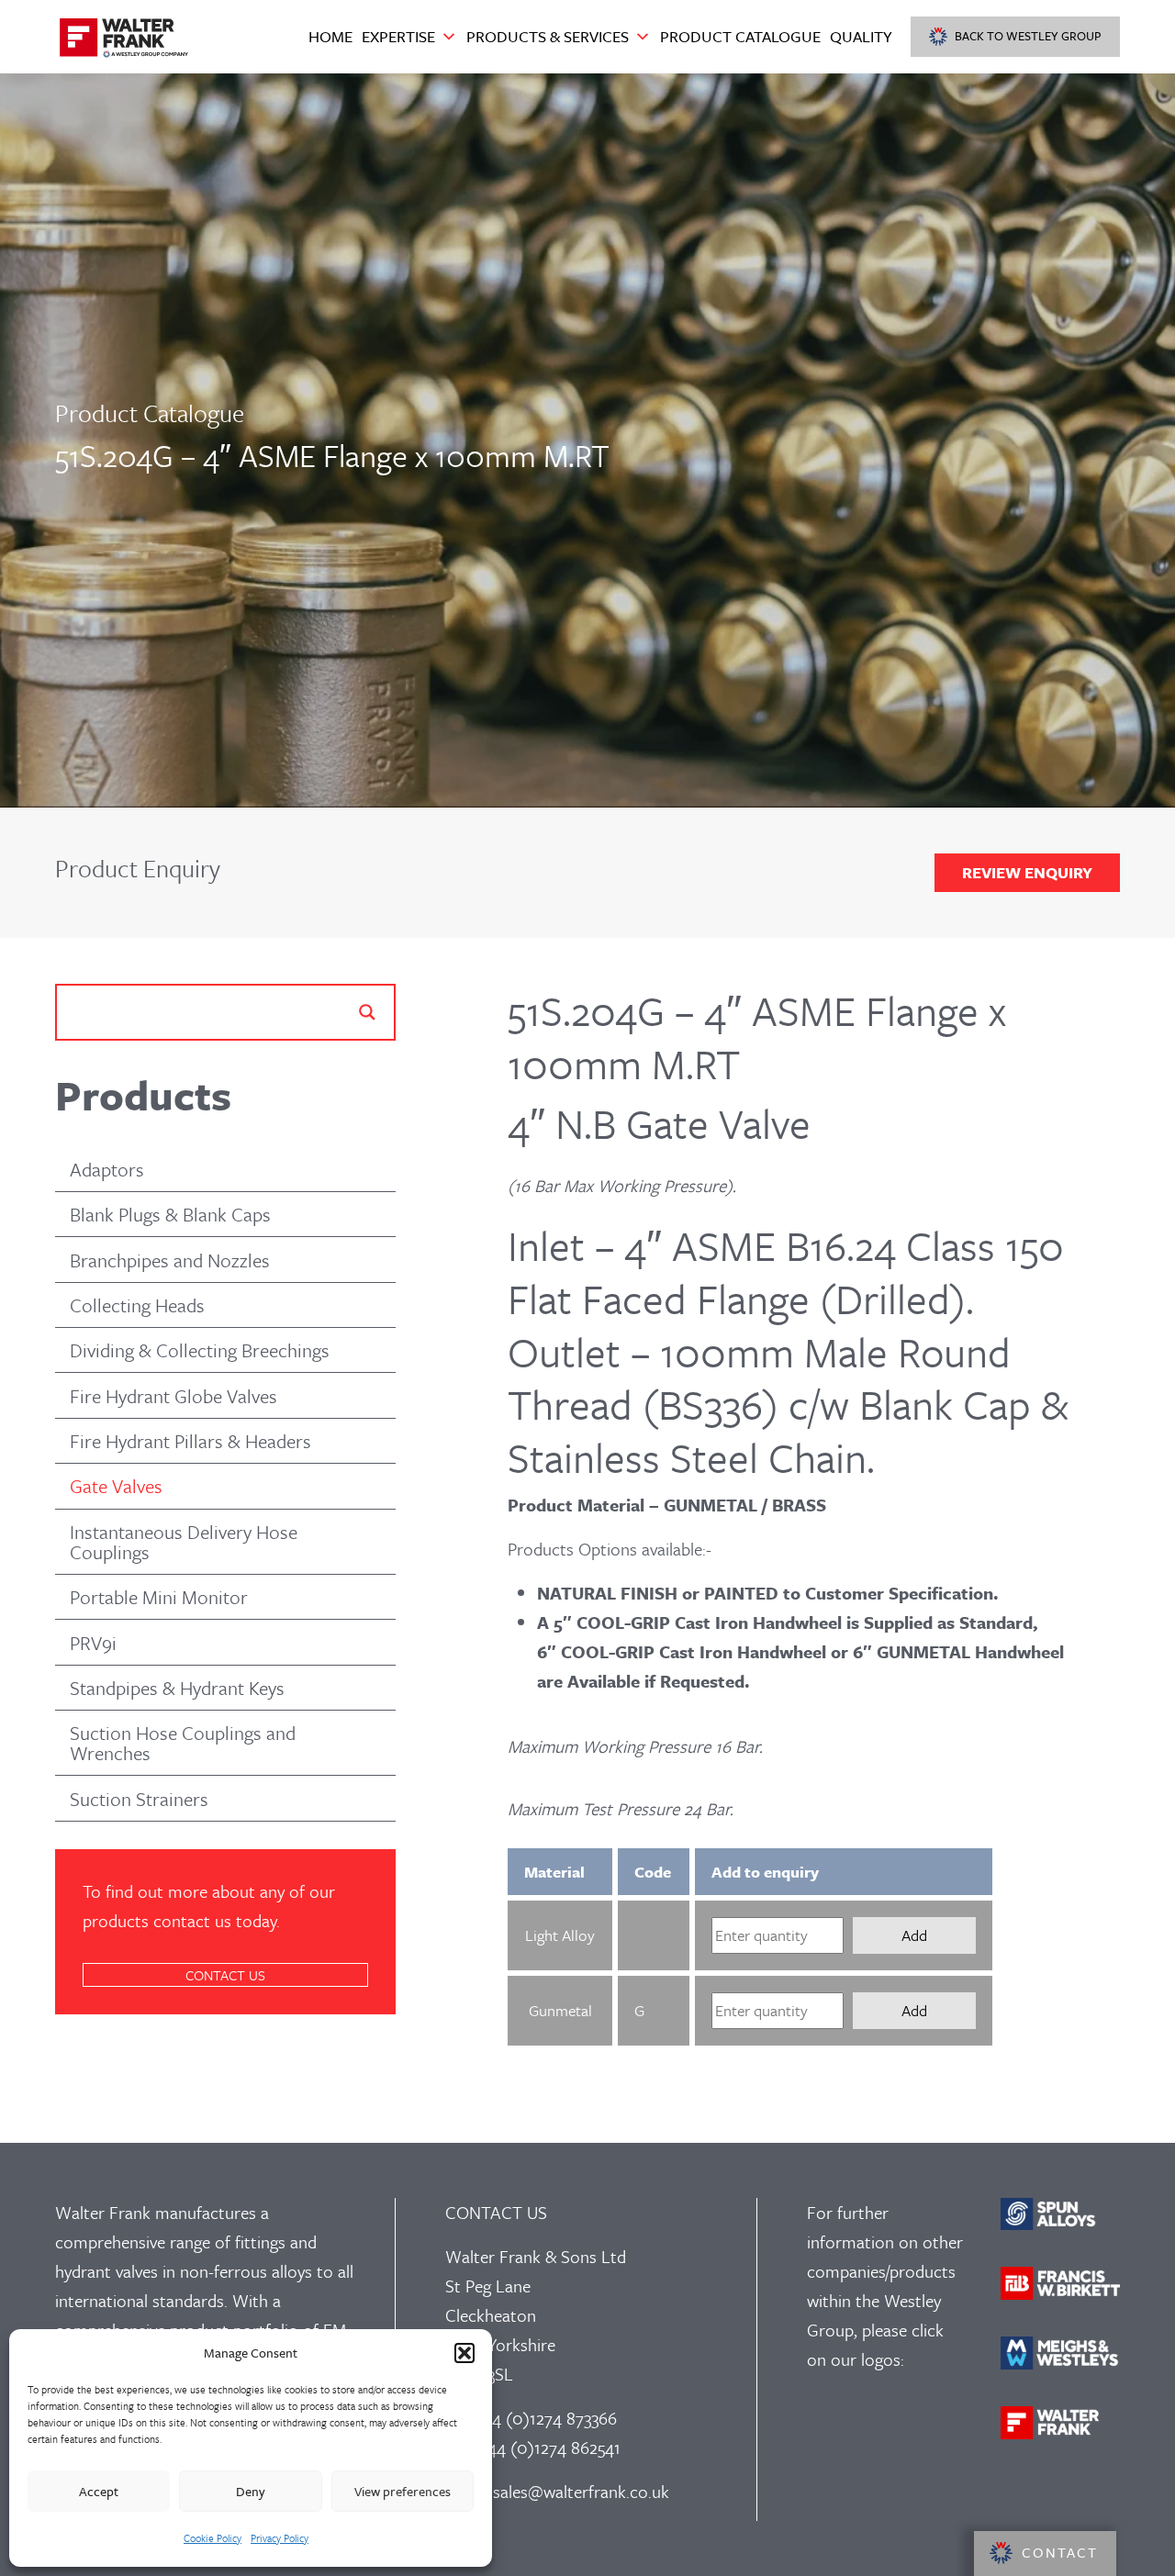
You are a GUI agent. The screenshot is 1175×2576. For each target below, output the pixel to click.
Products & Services (548, 36)
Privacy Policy (280, 2538)
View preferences (403, 2491)
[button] (464, 2353)
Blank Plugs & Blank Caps (170, 1214)
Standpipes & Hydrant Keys (177, 1688)
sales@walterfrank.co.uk (581, 2491)
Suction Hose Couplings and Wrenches (183, 1743)
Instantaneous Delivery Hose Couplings (184, 1542)
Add (914, 1935)
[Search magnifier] (367, 1012)
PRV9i (93, 1643)
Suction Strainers (139, 1799)
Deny (251, 2491)
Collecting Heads (137, 1305)
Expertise (398, 36)
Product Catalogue (740, 36)
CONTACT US (225, 1975)
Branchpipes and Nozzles (170, 1260)
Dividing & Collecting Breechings (200, 1350)
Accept (99, 2491)
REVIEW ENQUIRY (1027, 872)
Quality (861, 36)
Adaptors (107, 1169)
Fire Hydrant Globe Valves (173, 1396)
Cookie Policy (213, 2538)
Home (330, 36)
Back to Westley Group (1028, 36)
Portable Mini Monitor (159, 1597)
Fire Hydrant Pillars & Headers (190, 1441)
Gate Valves (116, 1486)
